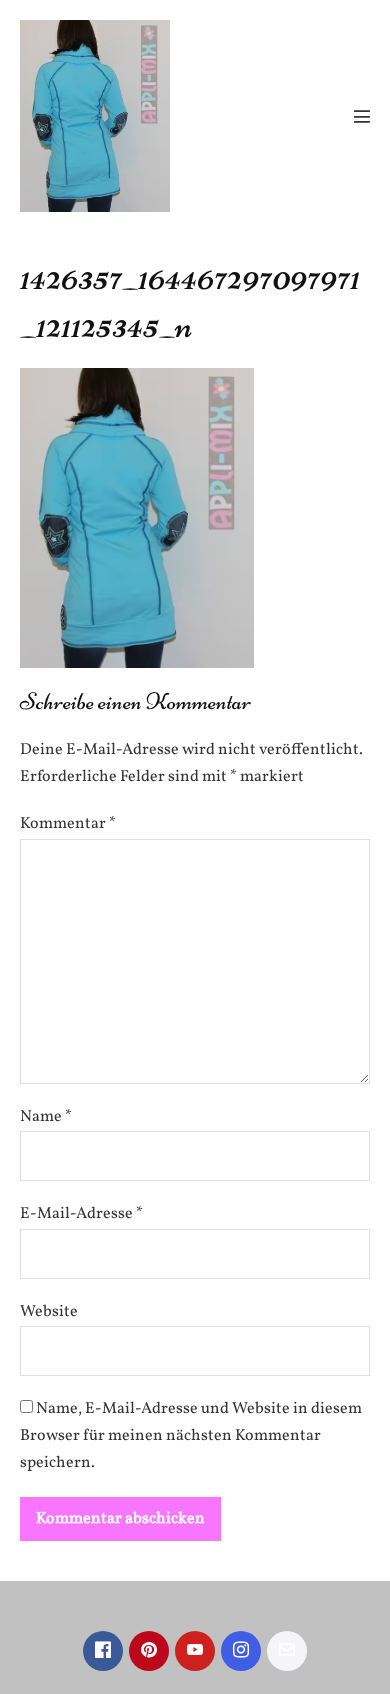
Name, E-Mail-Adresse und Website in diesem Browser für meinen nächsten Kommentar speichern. (191, 1436)
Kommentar (68, 824)
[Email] (287, 1651)
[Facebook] (103, 1651)
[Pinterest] (149, 1651)
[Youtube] (195, 1651)
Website (49, 1312)
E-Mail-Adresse (81, 1214)
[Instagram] (241, 1651)
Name (46, 1117)
